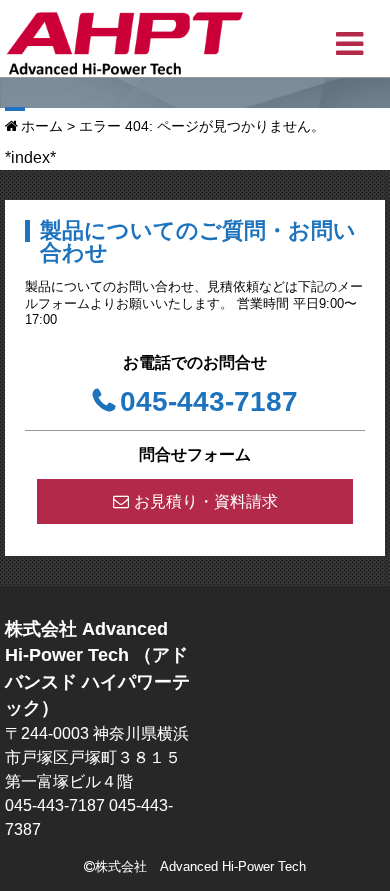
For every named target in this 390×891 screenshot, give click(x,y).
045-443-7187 (209, 401)
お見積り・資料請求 (206, 501)
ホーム (42, 126)
